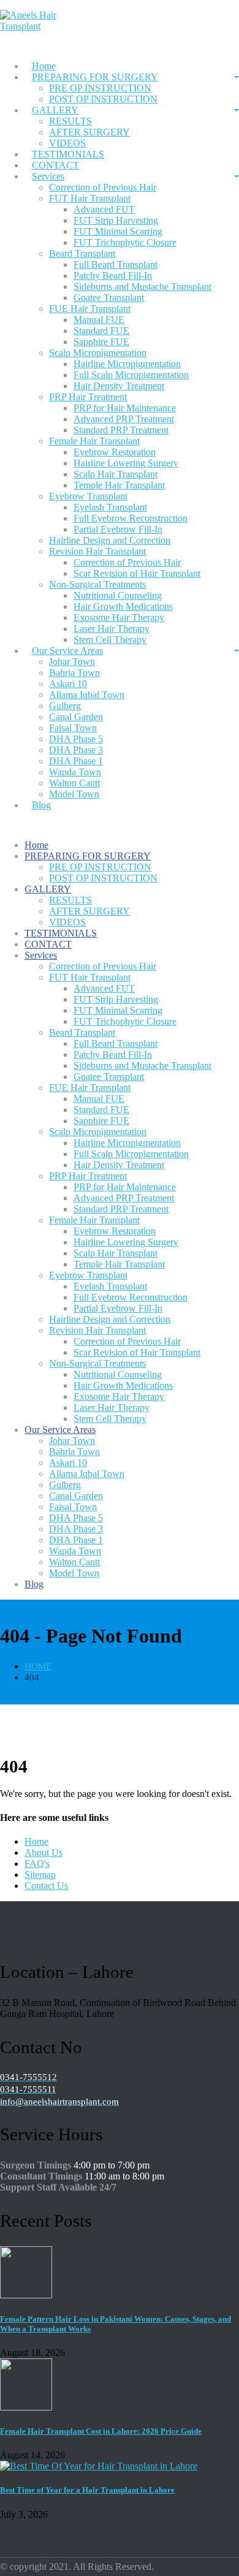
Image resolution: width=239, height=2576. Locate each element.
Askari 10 (68, 684)
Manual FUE (99, 320)
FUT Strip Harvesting (116, 220)
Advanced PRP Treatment (124, 419)
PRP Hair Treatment (88, 397)
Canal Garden (76, 717)
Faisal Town (73, 728)
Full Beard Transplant (116, 264)
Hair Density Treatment (119, 386)
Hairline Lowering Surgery (126, 463)
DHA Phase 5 (76, 739)
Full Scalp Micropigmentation (131, 375)
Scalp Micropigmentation (98, 353)
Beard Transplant (82, 253)
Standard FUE (101, 331)
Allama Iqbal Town (87, 695)
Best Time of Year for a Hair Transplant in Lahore (87, 2490)
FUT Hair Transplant (90, 198)
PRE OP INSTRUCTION (100, 88)
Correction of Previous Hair (103, 187)
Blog (41, 805)
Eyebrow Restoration (115, 452)
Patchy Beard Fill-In (113, 275)
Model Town (74, 794)
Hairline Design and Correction (110, 540)
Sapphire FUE (101, 342)
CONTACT (55, 165)
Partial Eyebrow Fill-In (118, 529)
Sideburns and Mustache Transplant (142, 287)
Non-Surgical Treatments (97, 584)
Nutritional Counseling (118, 595)
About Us (44, 1852)
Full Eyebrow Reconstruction (131, 518)
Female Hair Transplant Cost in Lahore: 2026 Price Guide (101, 2431)
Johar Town (72, 662)
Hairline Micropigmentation (127, 364)
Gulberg (65, 706)
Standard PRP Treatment (121, 430)
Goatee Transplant (109, 298)
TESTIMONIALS (68, 154)
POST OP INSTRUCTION (103, 99)
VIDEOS (67, 922)
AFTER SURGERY (89, 132)
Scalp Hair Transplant (116, 474)
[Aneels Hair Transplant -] (43, 26)
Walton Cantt (74, 783)
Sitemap (40, 1875)
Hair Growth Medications (123, 606)
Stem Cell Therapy (110, 1419)
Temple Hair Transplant (119, 485)
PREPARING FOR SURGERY (95, 77)
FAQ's (37, 1864)
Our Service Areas (67, 651)
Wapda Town (75, 772)
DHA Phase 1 (76, 761)
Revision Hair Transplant (97, 551)
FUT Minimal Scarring (118, 231)
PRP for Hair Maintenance (125, 408)
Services (48, 176)
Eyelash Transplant (110, 507)
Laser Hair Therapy (112, 629)
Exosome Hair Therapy (119, 617)
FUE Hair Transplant (90, 309)
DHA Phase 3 (76, 750)
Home (44, 66)
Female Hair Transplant (94, 441)
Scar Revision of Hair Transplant (137, 573)
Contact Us (46, 1886)
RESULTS (70, 121)
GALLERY (55, 110)
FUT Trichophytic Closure (125, 242)
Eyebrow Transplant (88, 496)
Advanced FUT (104, 209)
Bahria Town (74, 673)
